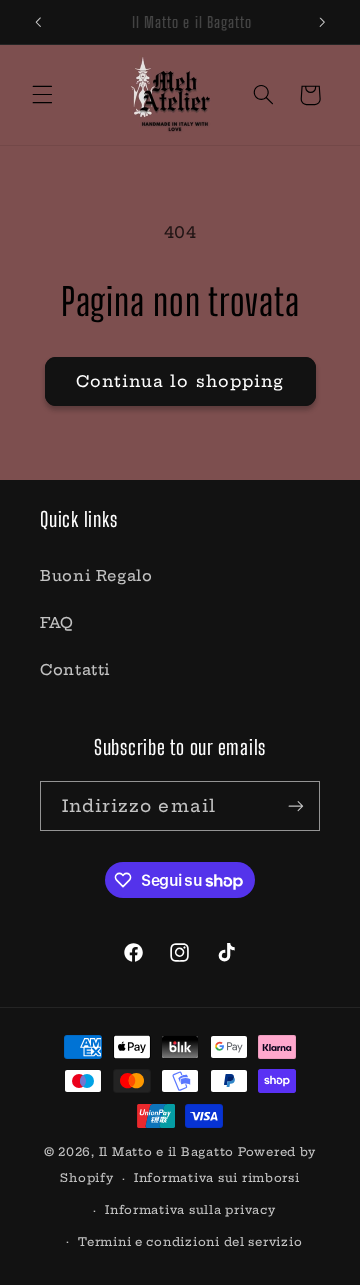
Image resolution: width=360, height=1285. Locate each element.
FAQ (57, 622)
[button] (42, 95)
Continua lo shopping (180, 381)
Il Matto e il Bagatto (166, 1152)
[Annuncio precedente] (38, 22)
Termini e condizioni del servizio (190, 1242)
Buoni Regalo (96, 575)
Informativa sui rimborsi (217, 1178)
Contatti (75, 669)
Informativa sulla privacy (190, 1210)
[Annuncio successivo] (322, 22)
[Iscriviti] (296, 805)
